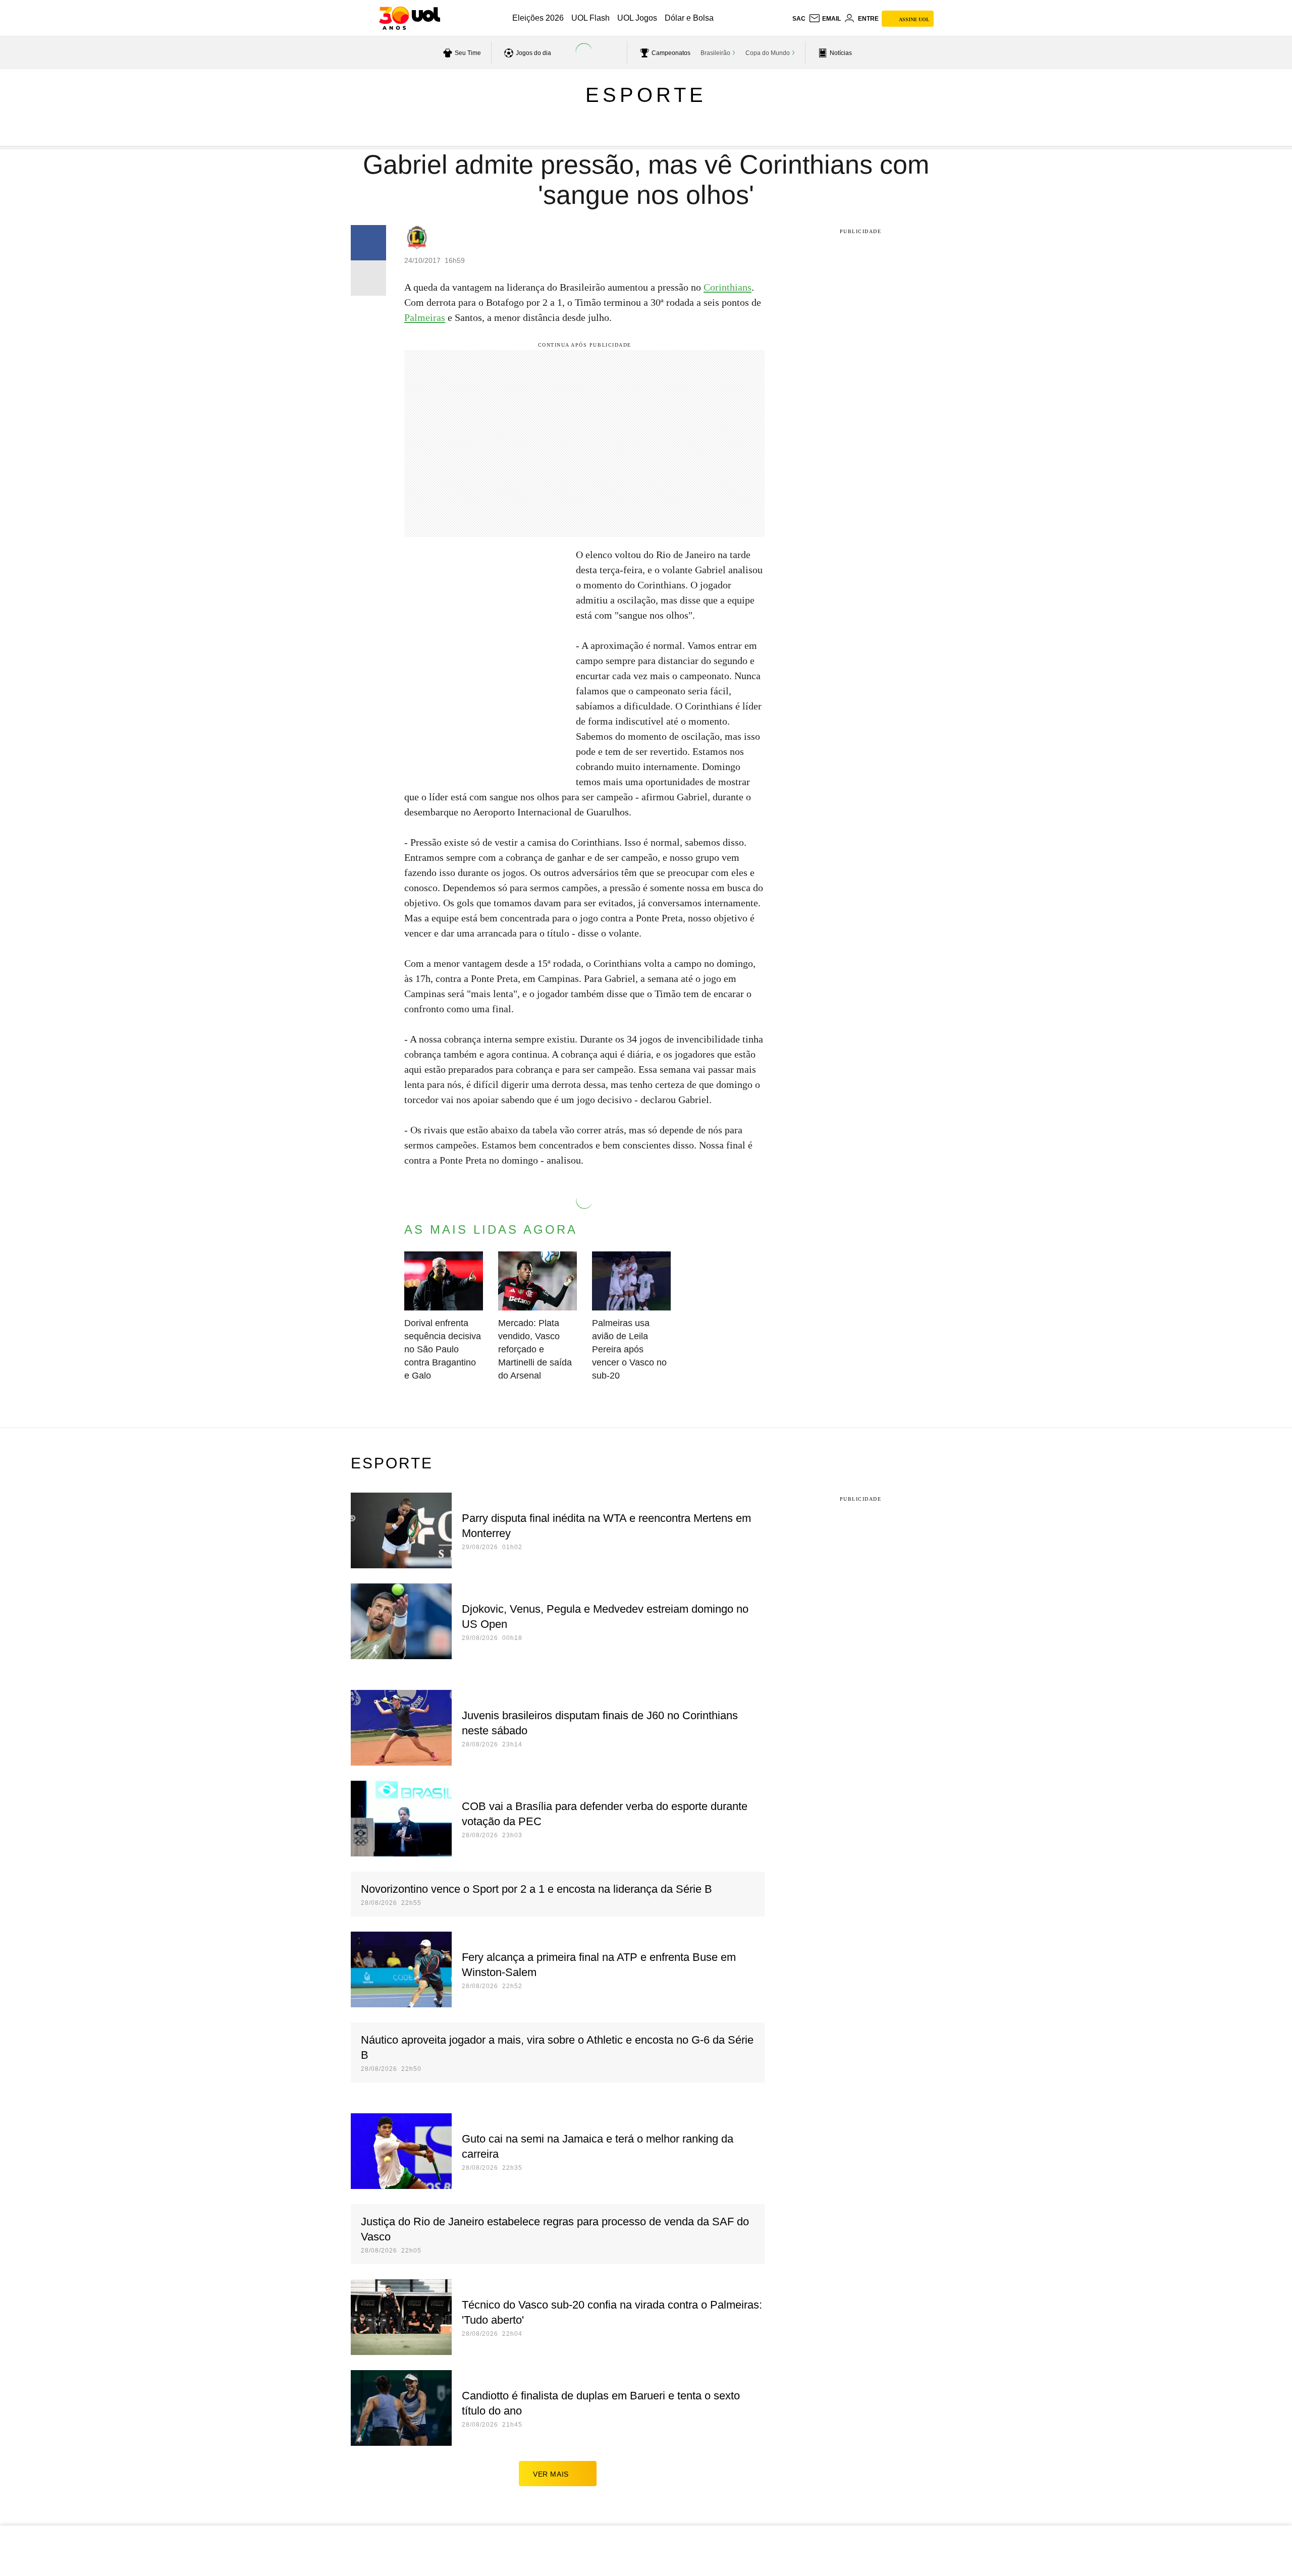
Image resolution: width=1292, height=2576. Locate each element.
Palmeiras (425, 317)
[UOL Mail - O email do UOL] (825, 19)
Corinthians (728, 287)
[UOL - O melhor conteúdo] (410, 18)
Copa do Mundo (768, 53)
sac (799, 19)
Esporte (646, 95)
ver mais (551, 2474)
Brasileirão (715, 53)
